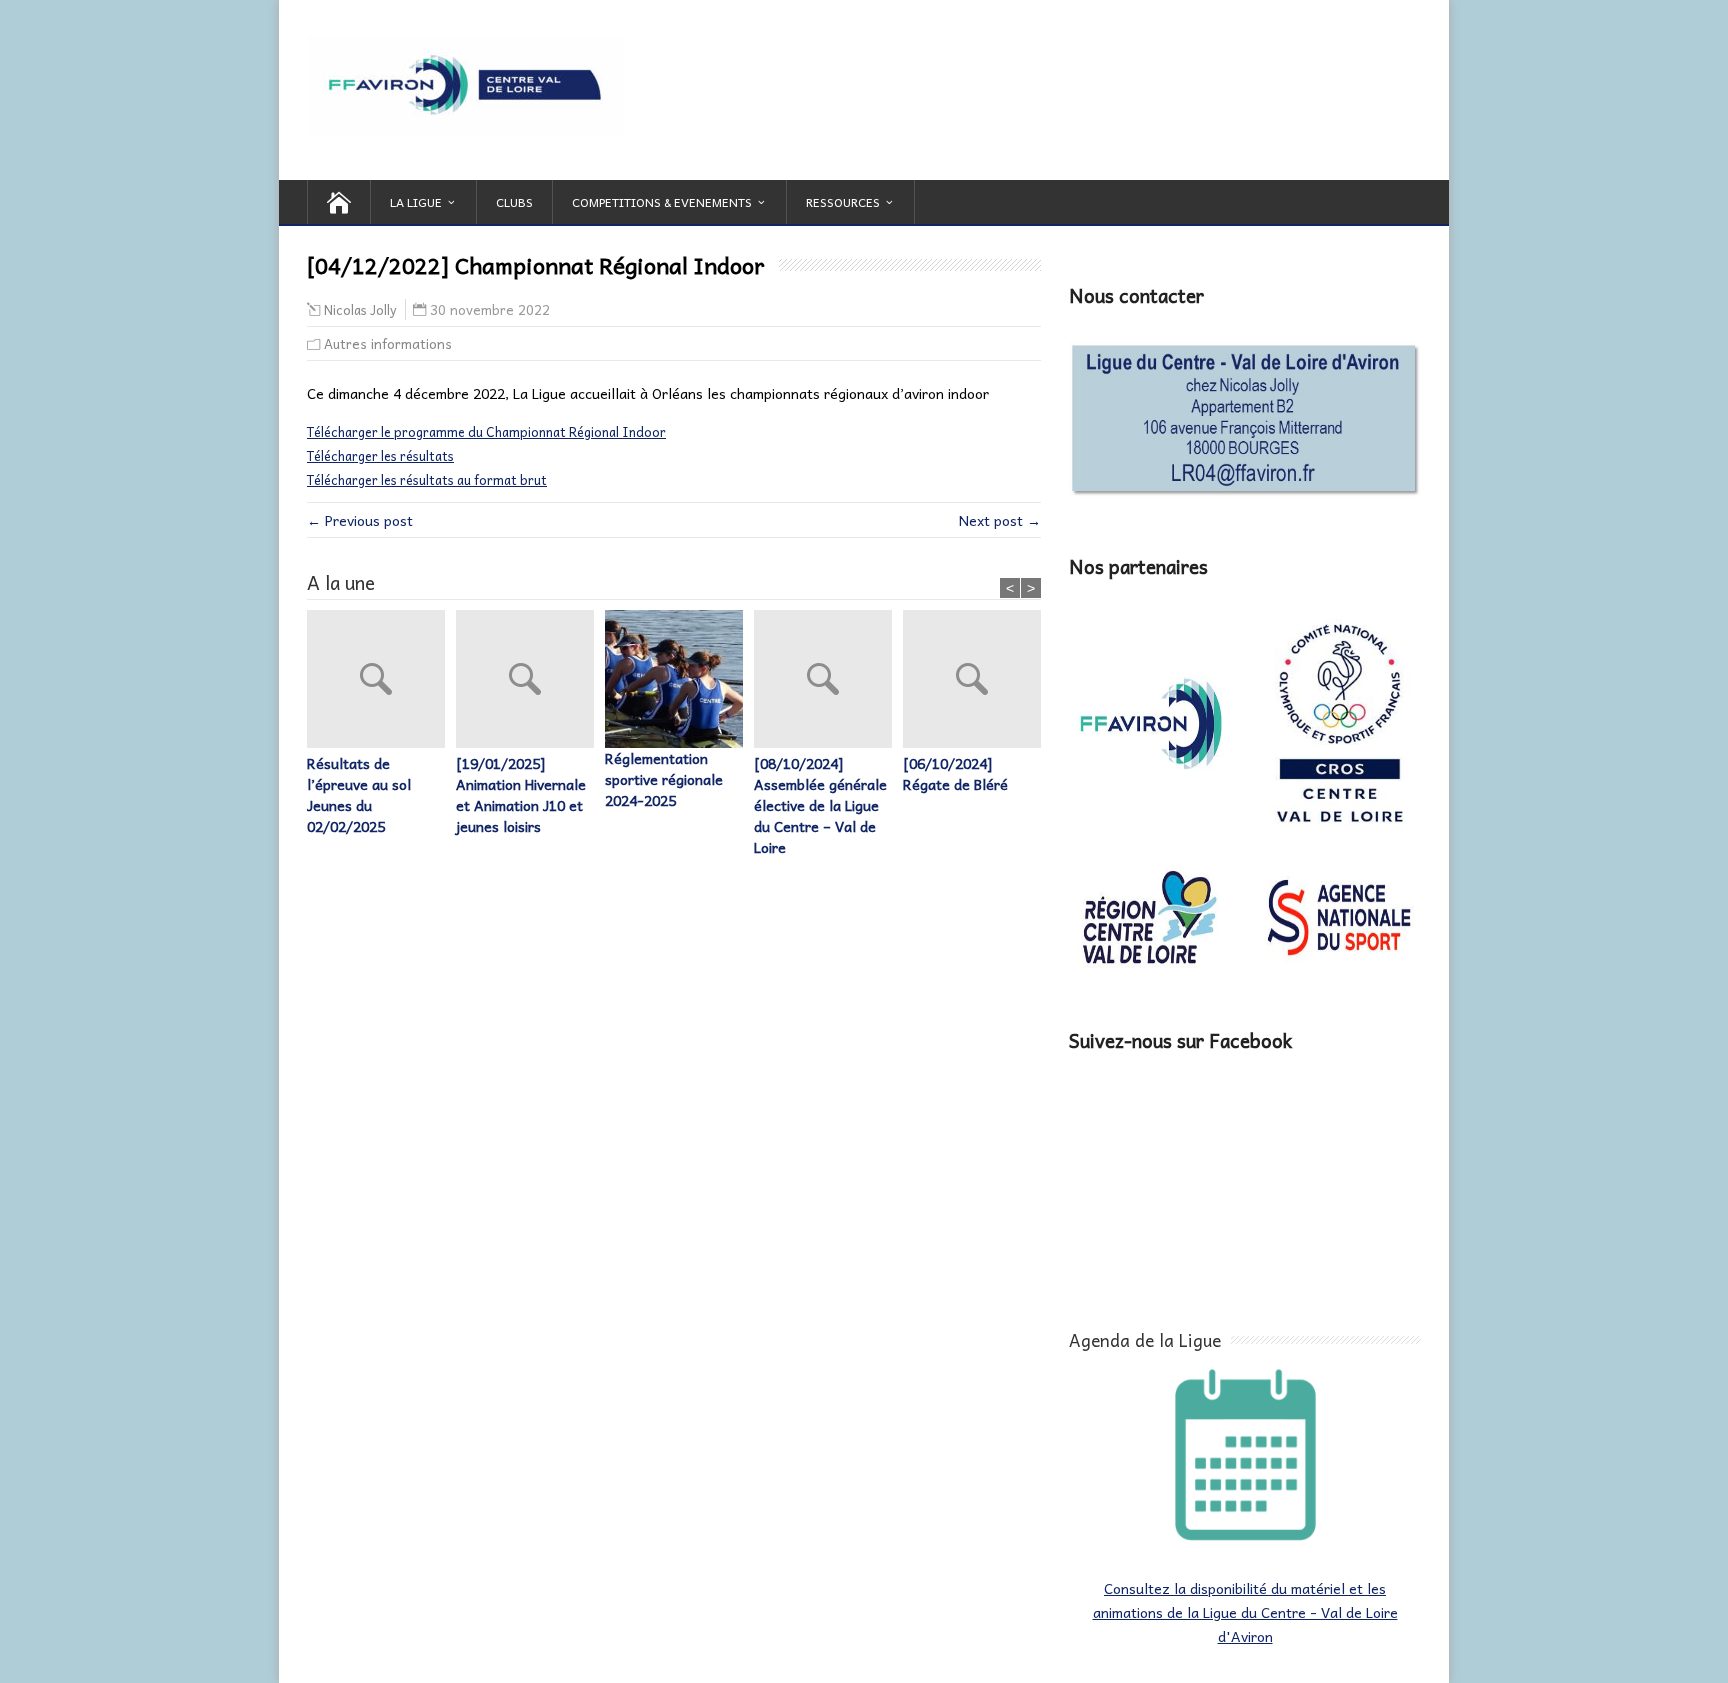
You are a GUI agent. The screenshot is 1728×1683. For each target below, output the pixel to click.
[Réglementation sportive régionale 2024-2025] (679, 679)
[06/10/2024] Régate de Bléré (955, 774)
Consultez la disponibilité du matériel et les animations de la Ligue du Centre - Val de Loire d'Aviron (1245, 1612)
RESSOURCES (843, 202)
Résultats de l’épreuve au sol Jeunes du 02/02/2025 (359, 795)
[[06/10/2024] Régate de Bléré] (977, 681)
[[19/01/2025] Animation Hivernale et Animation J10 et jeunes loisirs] (530, 681)
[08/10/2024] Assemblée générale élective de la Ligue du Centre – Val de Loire (820, 805)
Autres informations (388, 343)
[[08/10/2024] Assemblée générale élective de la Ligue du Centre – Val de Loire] (828, 681)
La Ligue (416, 202)
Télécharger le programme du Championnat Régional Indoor (486, 431)
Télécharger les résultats (380, 455)
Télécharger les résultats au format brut (427, 479)
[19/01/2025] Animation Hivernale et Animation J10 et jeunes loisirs (521, 795)
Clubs (514, 202)
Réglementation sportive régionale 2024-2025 (664, 779)
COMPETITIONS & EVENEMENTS (662, 202)
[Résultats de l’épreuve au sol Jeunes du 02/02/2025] (381, 681)
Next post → (1000, 520)
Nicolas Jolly (360, 310)
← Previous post (360, 520)
